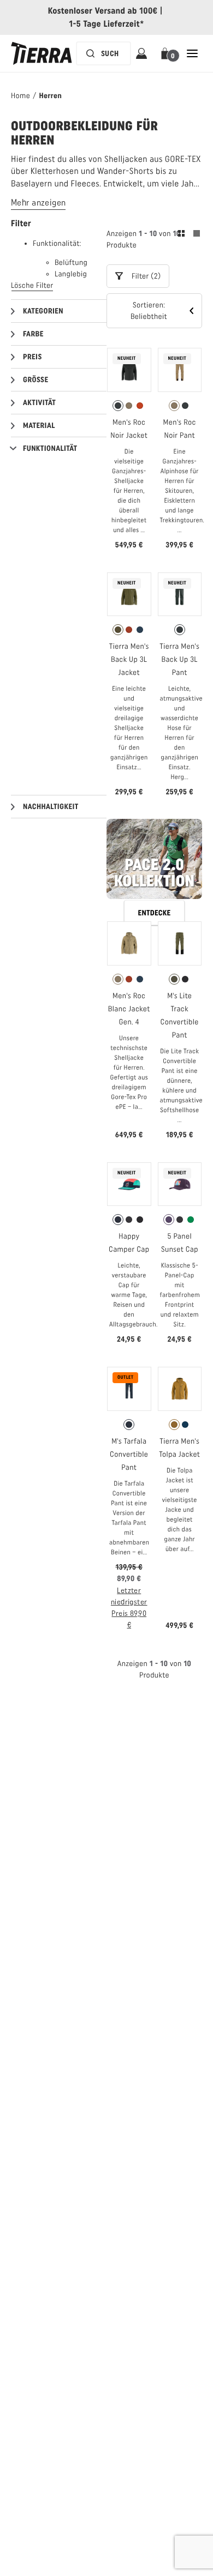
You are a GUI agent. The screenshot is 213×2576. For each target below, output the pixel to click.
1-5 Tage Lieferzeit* (106, 24)
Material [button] (39, 426)
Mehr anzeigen (38, 203)
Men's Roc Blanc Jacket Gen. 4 (129, 1009)
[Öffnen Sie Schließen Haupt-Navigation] (192, 53)
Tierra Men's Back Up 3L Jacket (129, 659)
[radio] (118, 406)
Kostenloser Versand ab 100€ (103, 11)
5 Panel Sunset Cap (180, 1243)
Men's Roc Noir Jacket (129, 429)
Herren (50, 96)
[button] (167, 53)
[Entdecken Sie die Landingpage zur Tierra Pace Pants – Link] (154, 864)
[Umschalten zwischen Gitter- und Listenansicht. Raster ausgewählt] (189, 235)
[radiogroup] (129, 406)
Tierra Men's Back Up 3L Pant (179, 659)
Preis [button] (32, 357)
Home (20, 96)
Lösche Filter (32, 285)
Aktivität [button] (39, 403)
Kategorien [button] (43, 311)
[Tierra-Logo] (42, 53)
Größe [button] (35, 380)
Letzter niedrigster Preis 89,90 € (129, 1608)
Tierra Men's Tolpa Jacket (179, 1448)
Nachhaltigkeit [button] (51, 807)
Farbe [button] (33, 334)
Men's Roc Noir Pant (180, 429)
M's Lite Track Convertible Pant (180, 1015)
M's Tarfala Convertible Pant (129, 1454)
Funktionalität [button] (50, 448)
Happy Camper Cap (129, 1243)
